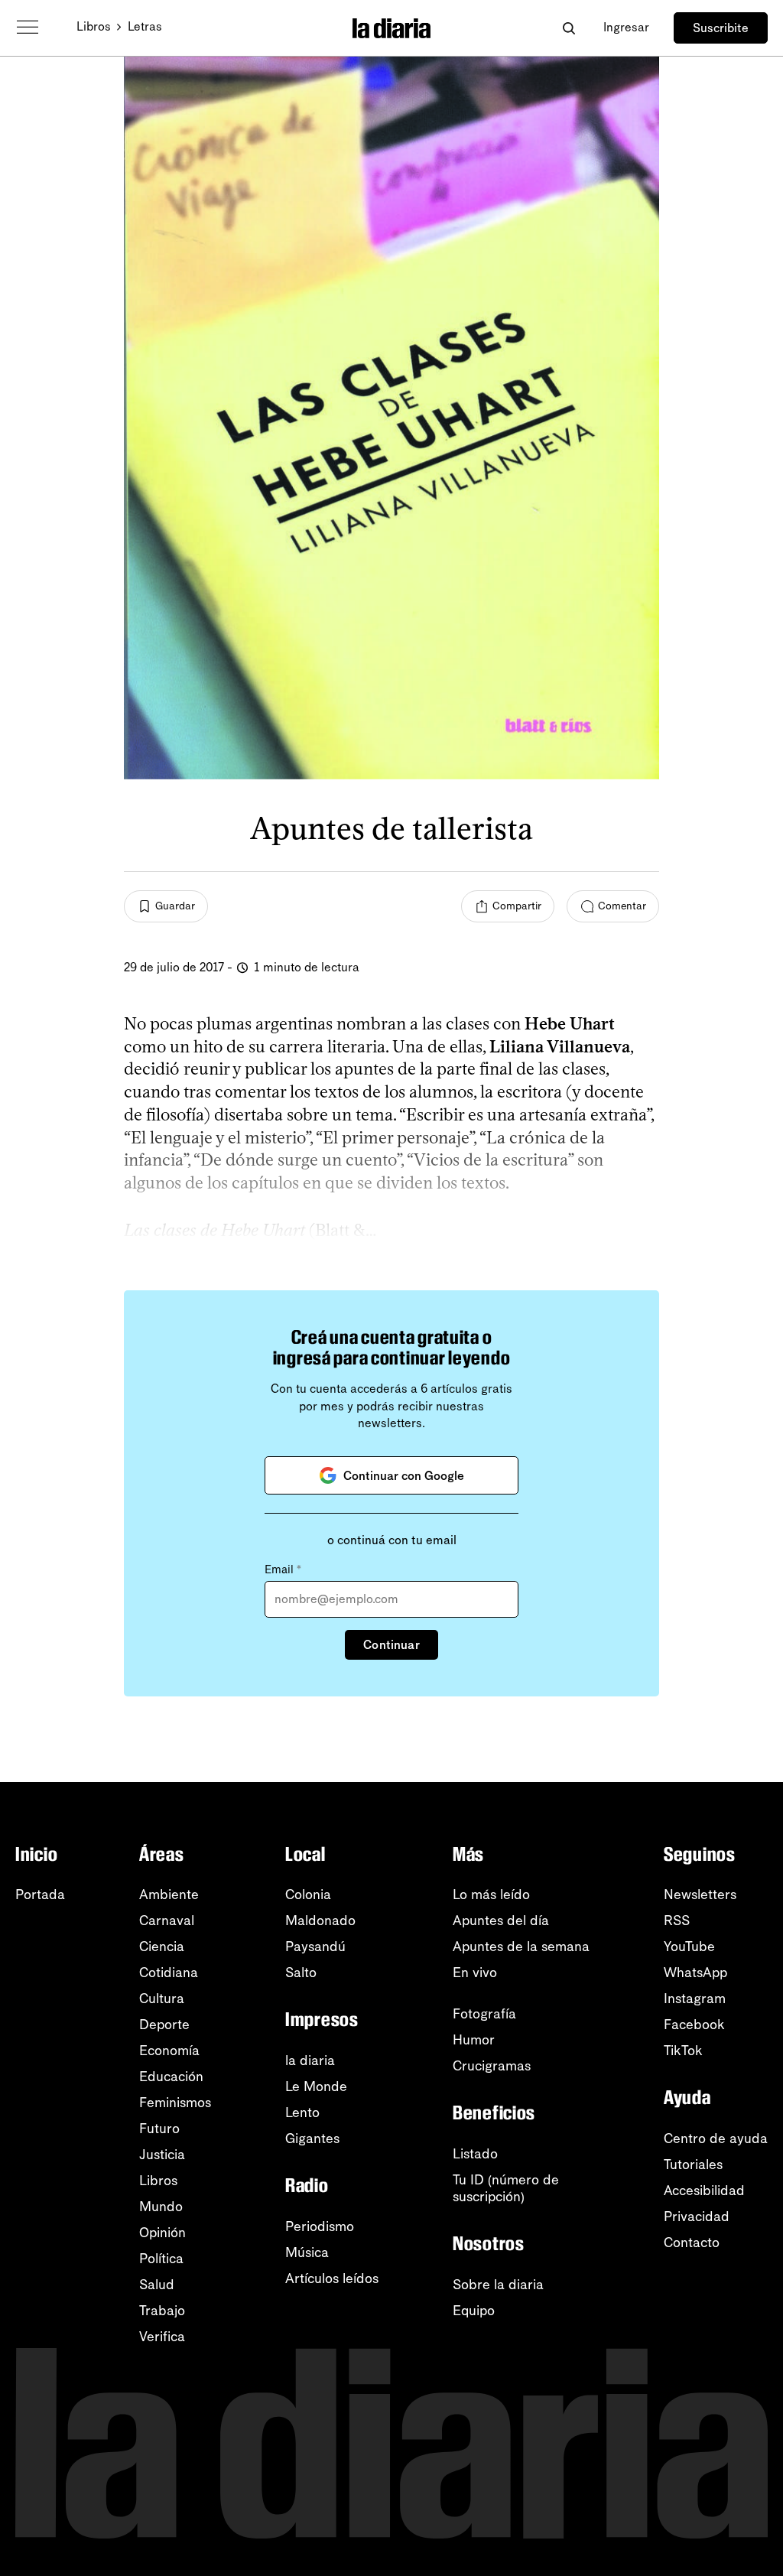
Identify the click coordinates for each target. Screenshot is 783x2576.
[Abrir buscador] (569, 28)
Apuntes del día (501, 1921)
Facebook (694, 2025)
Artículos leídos (332, 2278)
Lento (302, 2113)
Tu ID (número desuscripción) (506, 2188)
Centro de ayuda (716, 2139)
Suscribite (721, 28)
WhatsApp (695, 1973)
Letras (145, 26)
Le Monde (316, 2086)
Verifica (162, 2337)
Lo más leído (491, 1895)
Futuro (159, 2129)
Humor (474, 2040)
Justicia (162, 2155)
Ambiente (169, 1895)
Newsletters (700, 1895)
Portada (40, 1895)
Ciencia (162, 1947)
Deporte (164, 2025)
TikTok (683, 2051)
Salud (157, 2285)
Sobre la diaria (498, 2285)
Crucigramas (492, 2066)
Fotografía (484, 2014)
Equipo (474, 2311)
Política (161, 2259)
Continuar (391, 1645)
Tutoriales (693, 2165)
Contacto (692, 2243)
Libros (94, 26)
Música (307, 2252)
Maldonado (320, 1921)
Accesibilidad (704, 2191)
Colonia (308, 1895)
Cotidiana (169, 1973)
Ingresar (626, 27)
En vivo (475, 1973)
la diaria (310, 2060)
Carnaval (167, 1921)
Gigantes (312, 2139)
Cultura (162, 1999)
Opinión (162, 2233)
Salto (301, 1973)
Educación (171, 2077)
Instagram (695, 1999)
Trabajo (162, 2311)
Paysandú (315, 1947)
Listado (475, 2154)
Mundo (161, 2207)
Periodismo (320, 2226)
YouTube (689, 1947)
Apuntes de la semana (521, 1947)
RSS (677, 1921)
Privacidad (697, 2217)
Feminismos (175, 2103)
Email (283, 1569)
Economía (169, 2051)
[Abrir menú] (28, 28)
